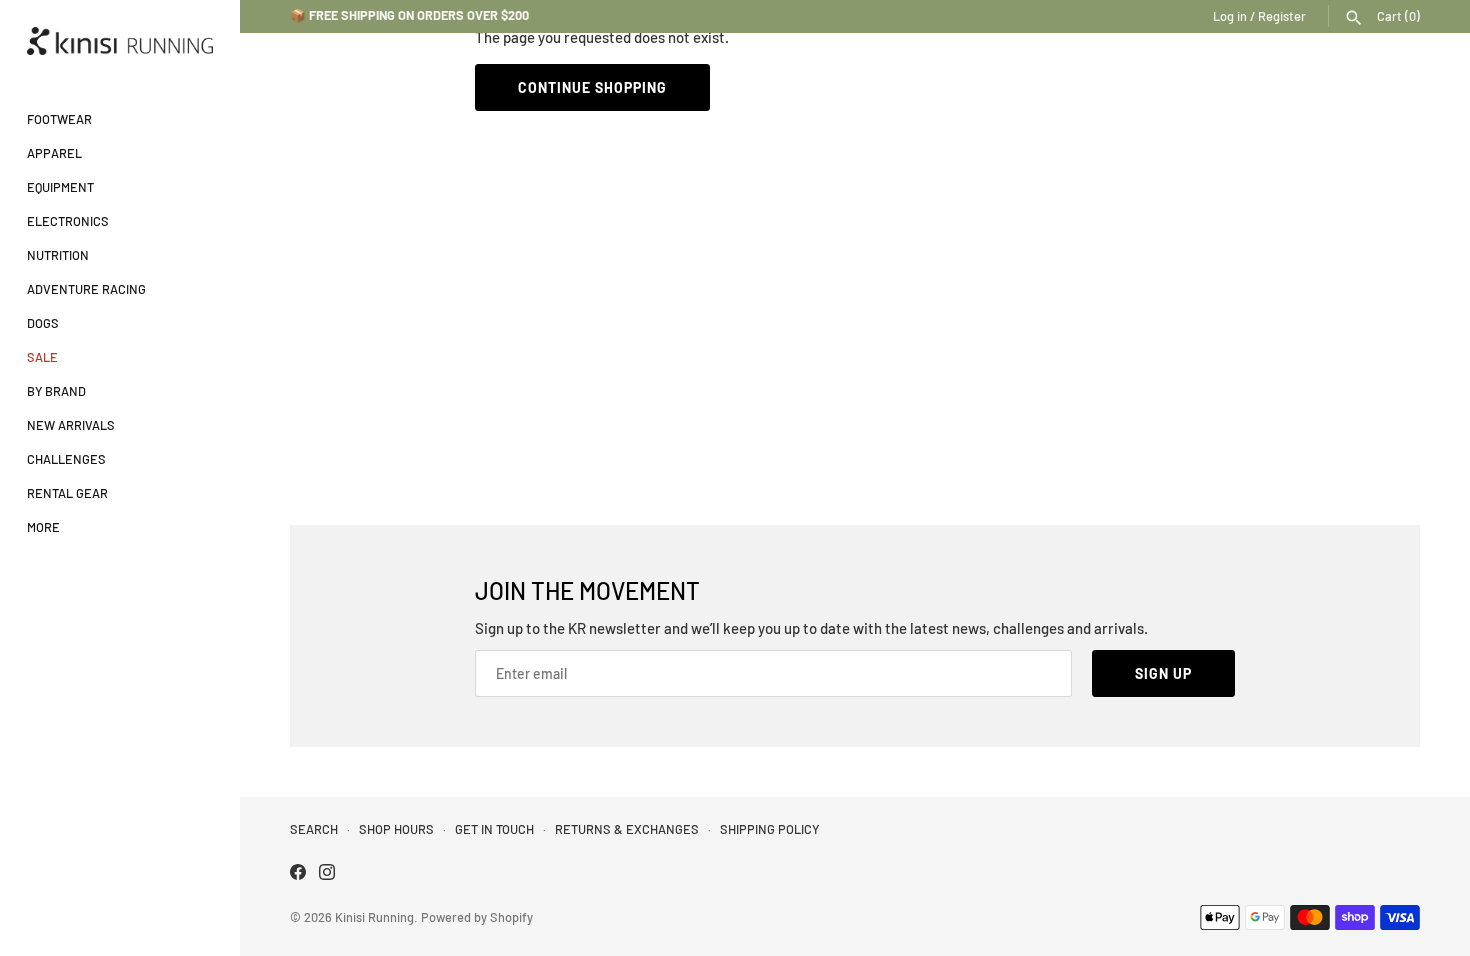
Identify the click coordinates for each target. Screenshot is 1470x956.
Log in (1230, 16)
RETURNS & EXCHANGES (627, 829)
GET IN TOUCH (494, 829)
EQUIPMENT (60, 187)
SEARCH (314, 829)
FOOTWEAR (59, 119)
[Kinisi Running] (120, 41)
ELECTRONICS (68, 221)
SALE (42, 357)
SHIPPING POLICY (769, 829)
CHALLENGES (66, 459)
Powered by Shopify (477, 917)
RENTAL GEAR (67, 493)
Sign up (1163, 673)
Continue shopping (592, 87)
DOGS (43, 323)
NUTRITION (58, 255)
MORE (43, 527)
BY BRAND (56, 391)
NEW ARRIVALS (71, 425)
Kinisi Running (374, 917)
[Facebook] (298, 874)
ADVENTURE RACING (86, 289)
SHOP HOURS (396, 829)
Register (1282, 16)
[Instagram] (327, 874)
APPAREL (54, 153)
